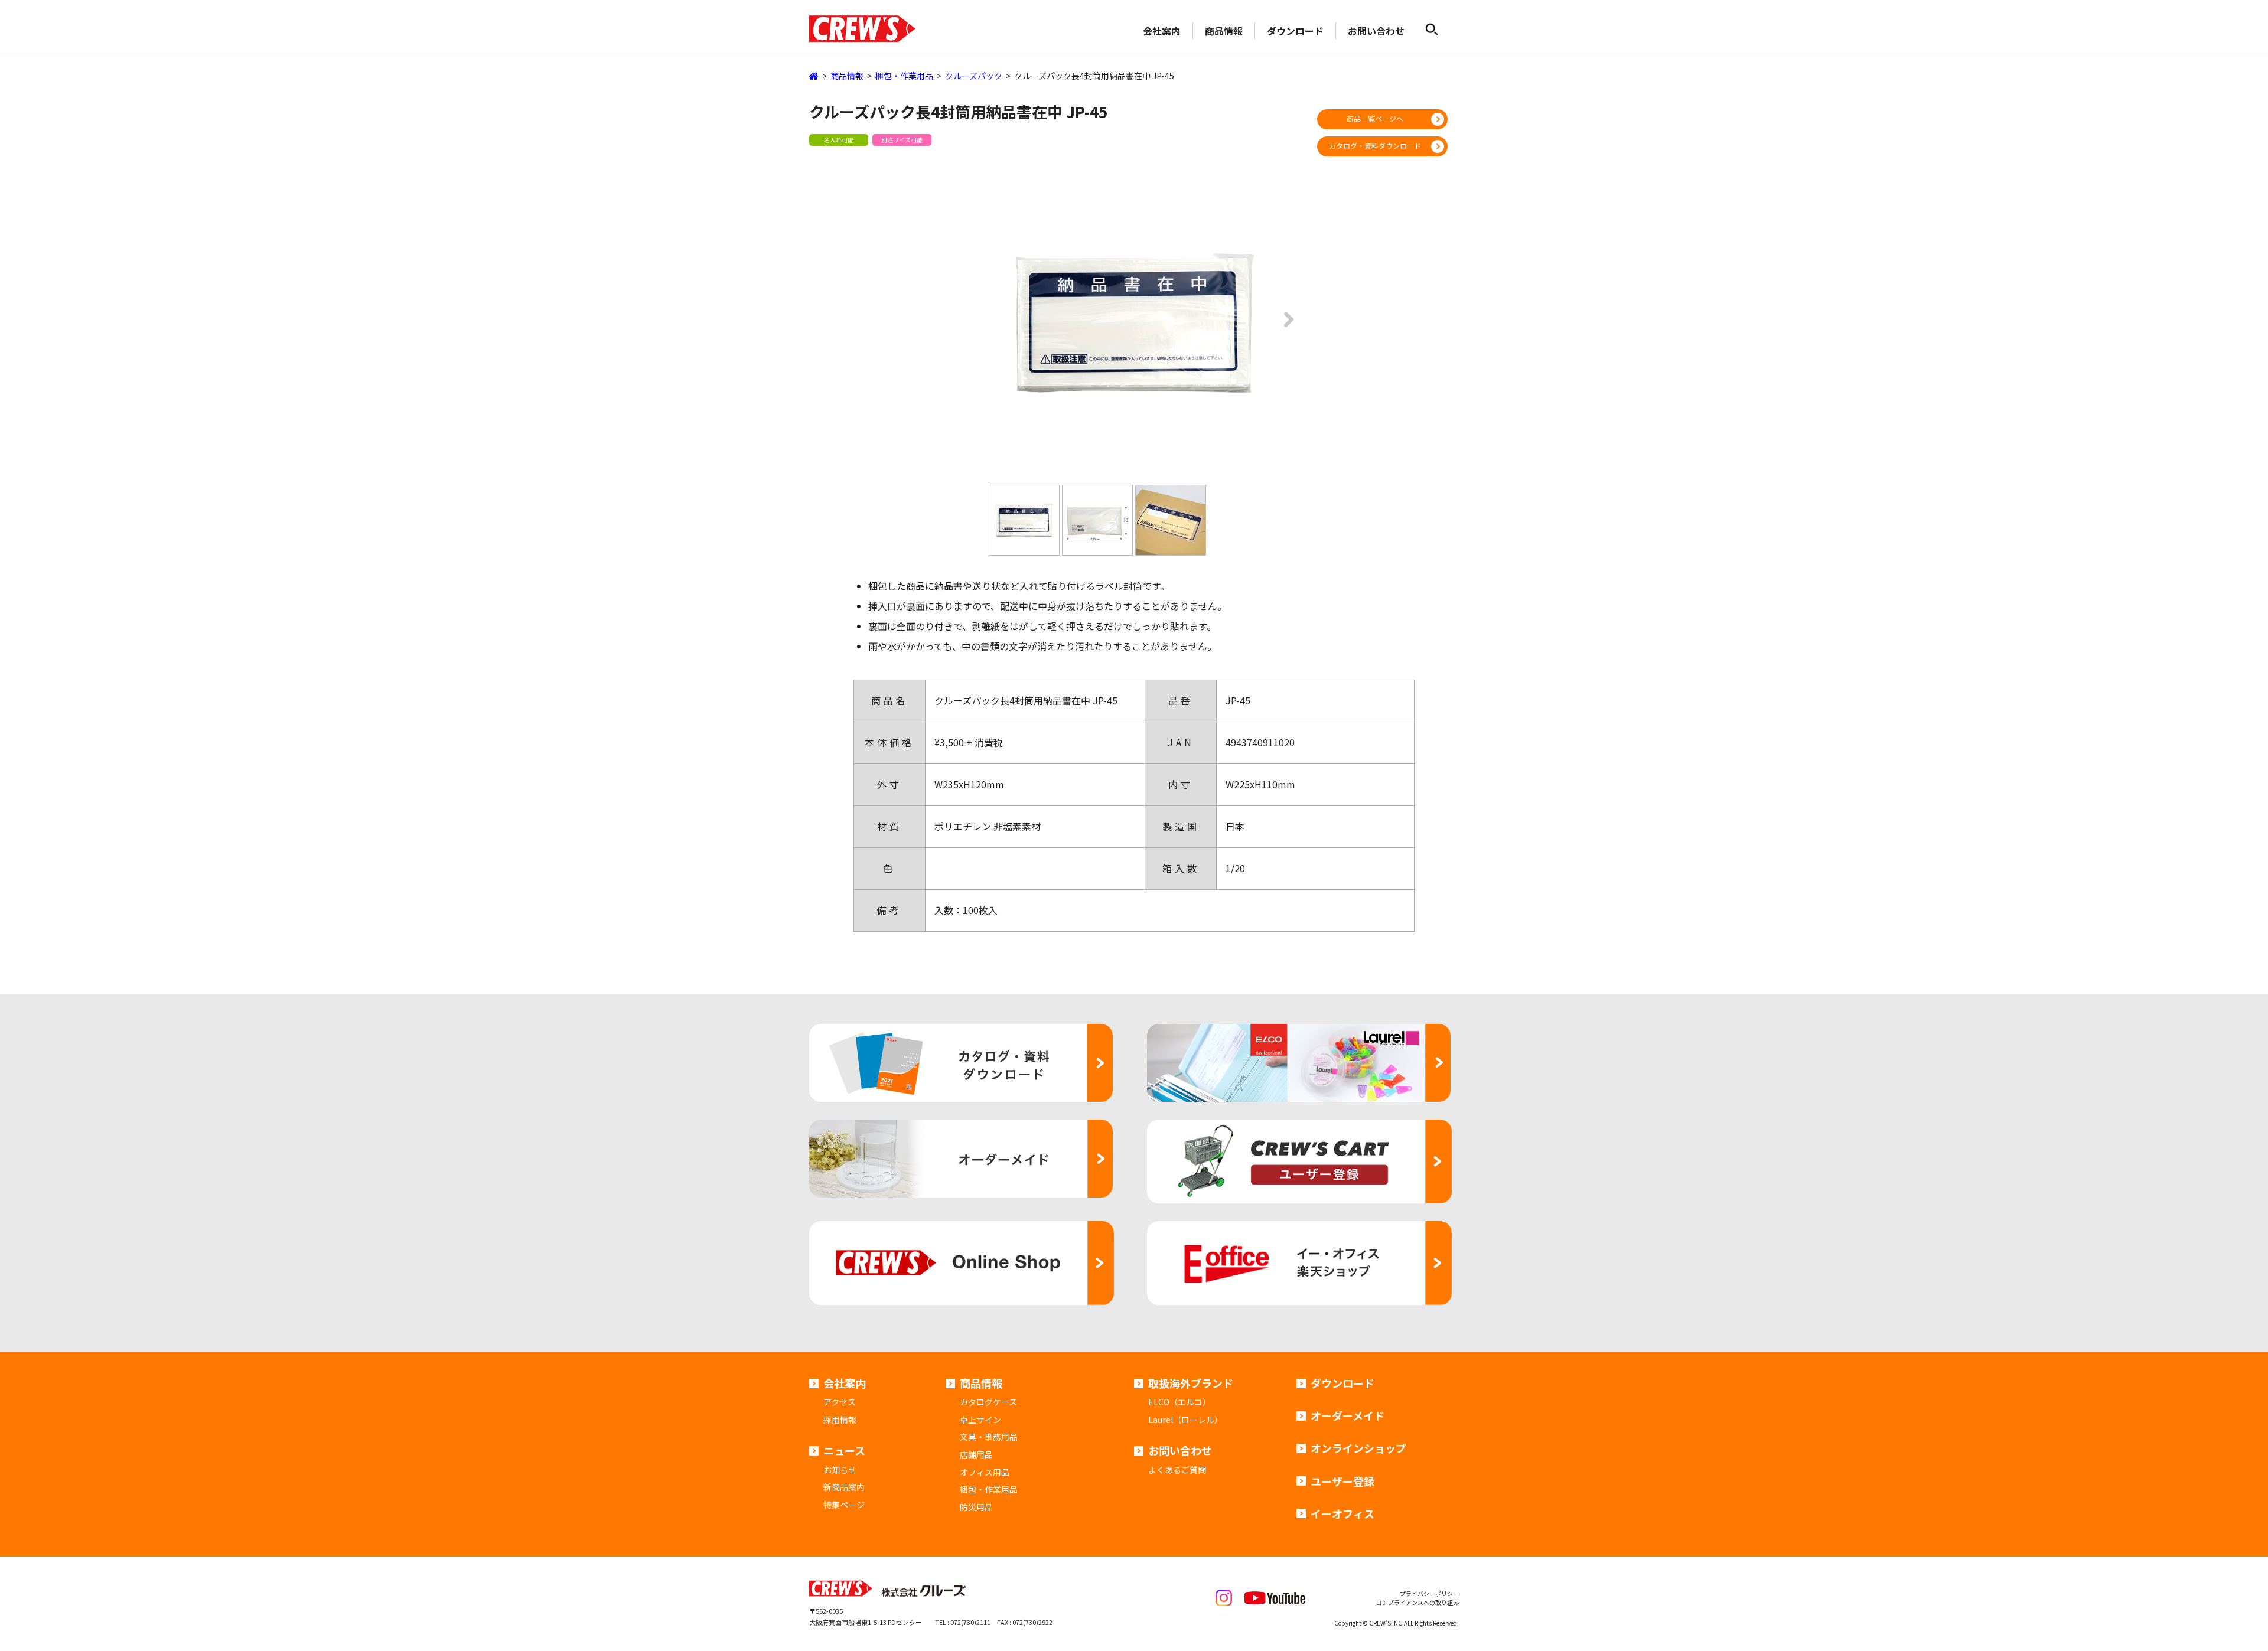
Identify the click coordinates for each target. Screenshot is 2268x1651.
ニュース (844, 1450)
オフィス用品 (985, 1472)
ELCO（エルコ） (1179, 1402)
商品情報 (1224, 31)
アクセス (840, 1402)
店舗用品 (976, 1454)
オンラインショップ (1358, 1448)
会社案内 (1162, 31)
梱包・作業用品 (989, 1489)
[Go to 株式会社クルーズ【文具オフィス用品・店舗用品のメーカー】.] (814, 76)
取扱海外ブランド (1191, 1383)
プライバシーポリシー (1429, 1593)
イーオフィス (1342, 1513)
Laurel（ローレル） (1185, 1420)
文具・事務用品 (989, 1437)
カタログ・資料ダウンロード (1375, 146)
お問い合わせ (1376, 31)
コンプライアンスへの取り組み (1417, 1602)
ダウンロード (1295, 31)
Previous (983, 328)
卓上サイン (980, 1420)
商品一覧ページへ (1375, 118)
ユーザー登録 (1342, 1481)
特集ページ (844, 1505)
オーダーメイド (1348, 1415)
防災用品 (976, 1507)
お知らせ (840, 1470)
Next (1285, 328)
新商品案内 (844, 1487)
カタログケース (988, 1402)
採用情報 (840, 1420)
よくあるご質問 (1177, 1470)
